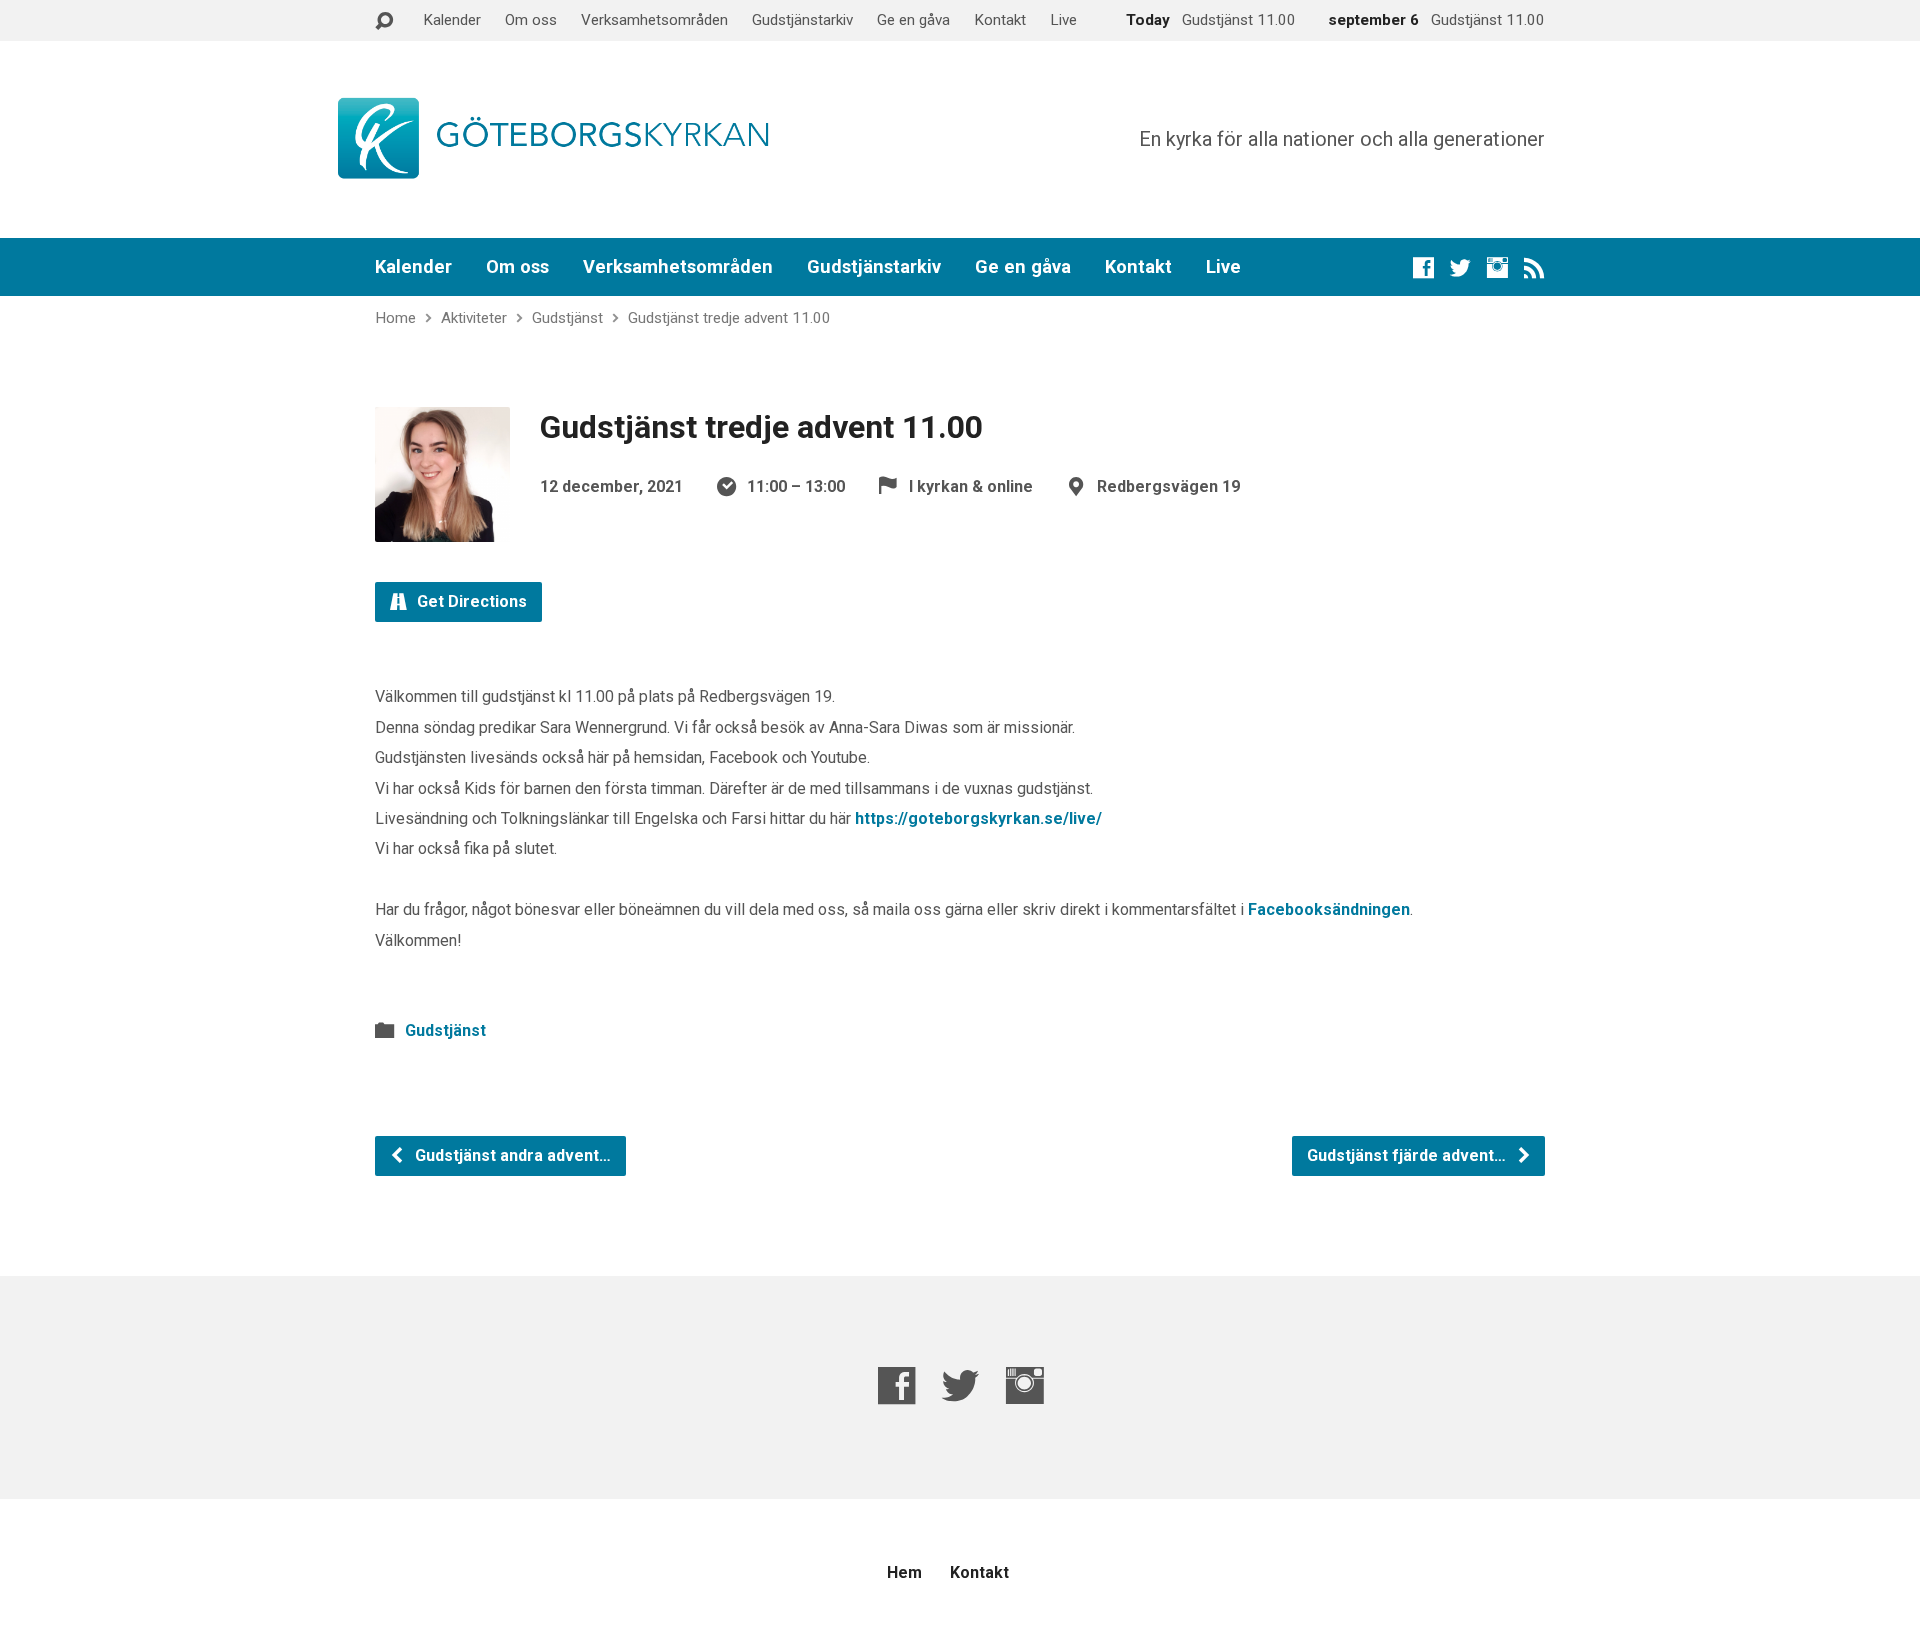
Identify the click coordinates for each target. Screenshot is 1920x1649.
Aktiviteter (474, 318)
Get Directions (470, 601)
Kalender (452, 20)
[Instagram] (1497, 267)
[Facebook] (1423, 267)
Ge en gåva (913, 20)
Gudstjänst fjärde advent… (1408, 1155)
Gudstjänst (567, 318)
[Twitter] (1460, 267)
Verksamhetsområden (654, 20)
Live (1063, 20)
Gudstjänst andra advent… (511, 1155)
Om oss (531, 20)
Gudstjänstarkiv (802, 20)
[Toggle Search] (384, 21)
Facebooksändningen (1329, 909)
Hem (904, 1572)
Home (395, 318)
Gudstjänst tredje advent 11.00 (729, 318)
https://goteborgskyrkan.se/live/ (978, 818)
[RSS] (1534, 267)
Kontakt (1000, 20)
